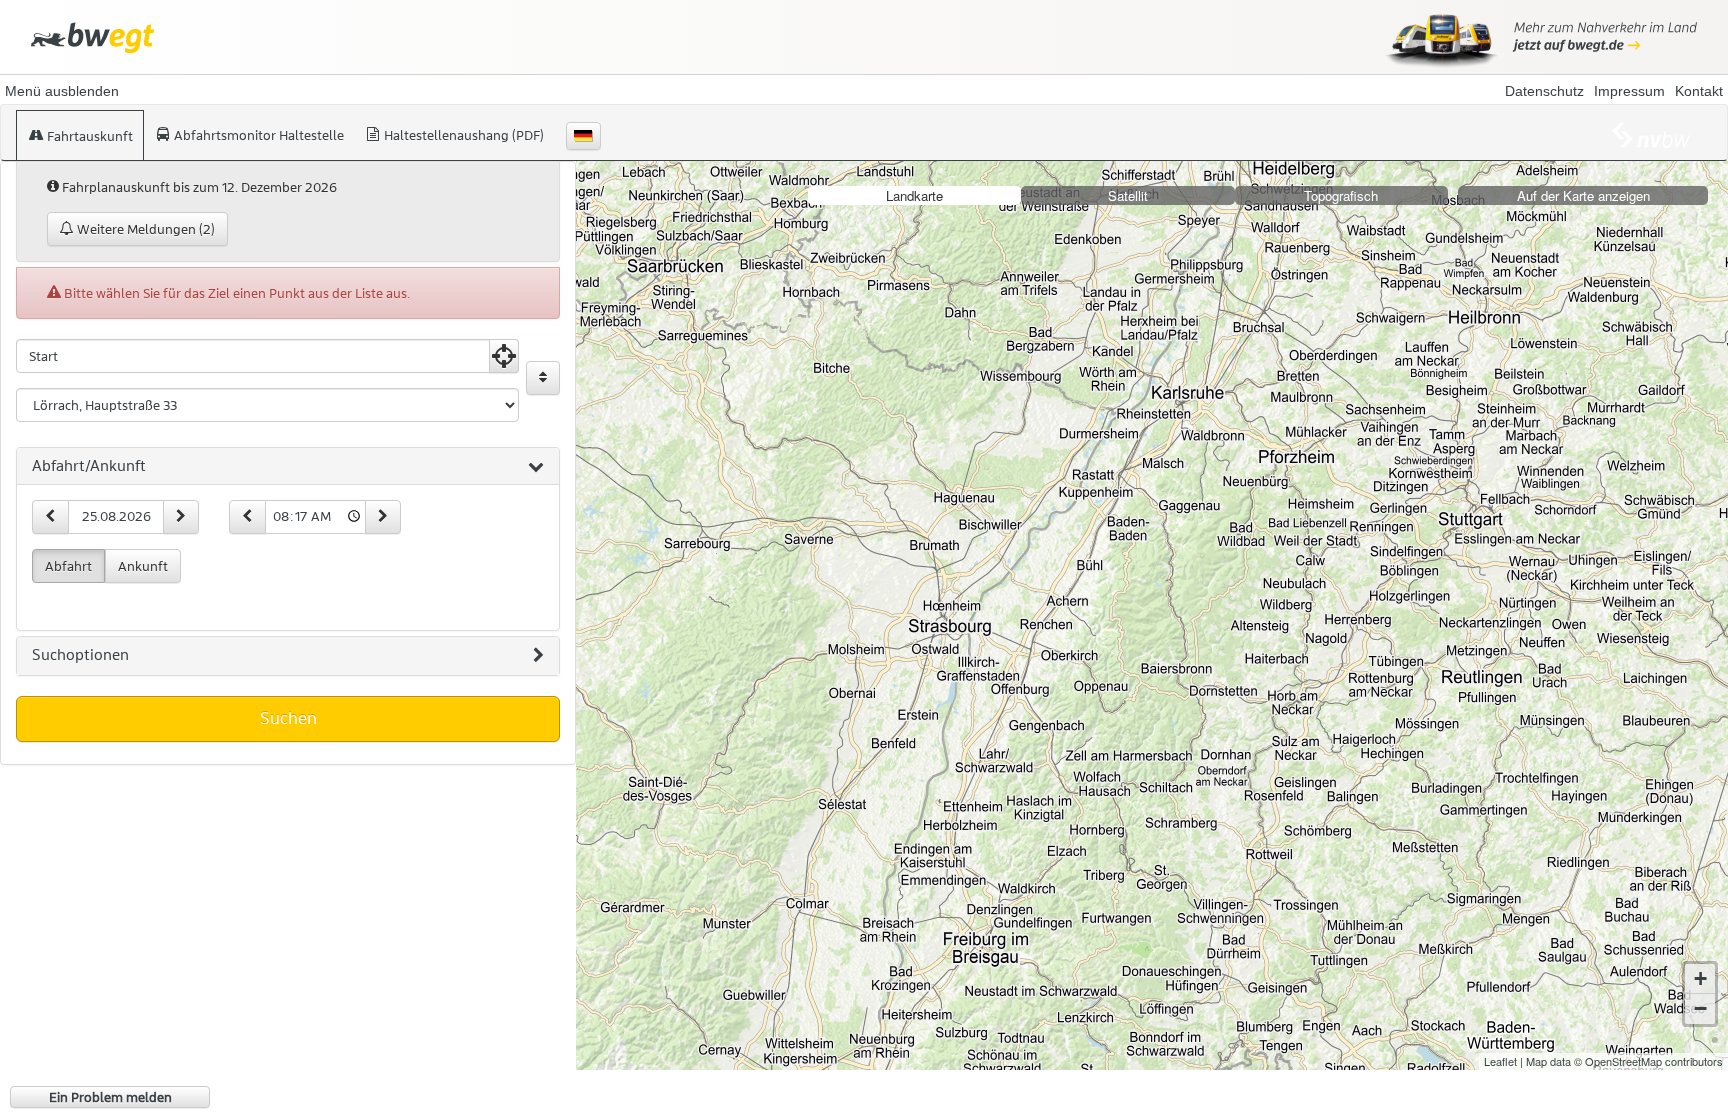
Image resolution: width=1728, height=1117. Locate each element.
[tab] (288, 467)
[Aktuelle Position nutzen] (504, 356)
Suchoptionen (80, 655)
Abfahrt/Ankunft (89, 466)
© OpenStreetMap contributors (1648, 1061)
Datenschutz (1544, 91)
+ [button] (1700, 978)
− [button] (1700, 1008)
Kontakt (1699, 91)
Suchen (288, 718)
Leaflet (1500, 1061)
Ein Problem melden (110, 1097)
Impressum (1629, 91)
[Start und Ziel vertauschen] (543, 378)
